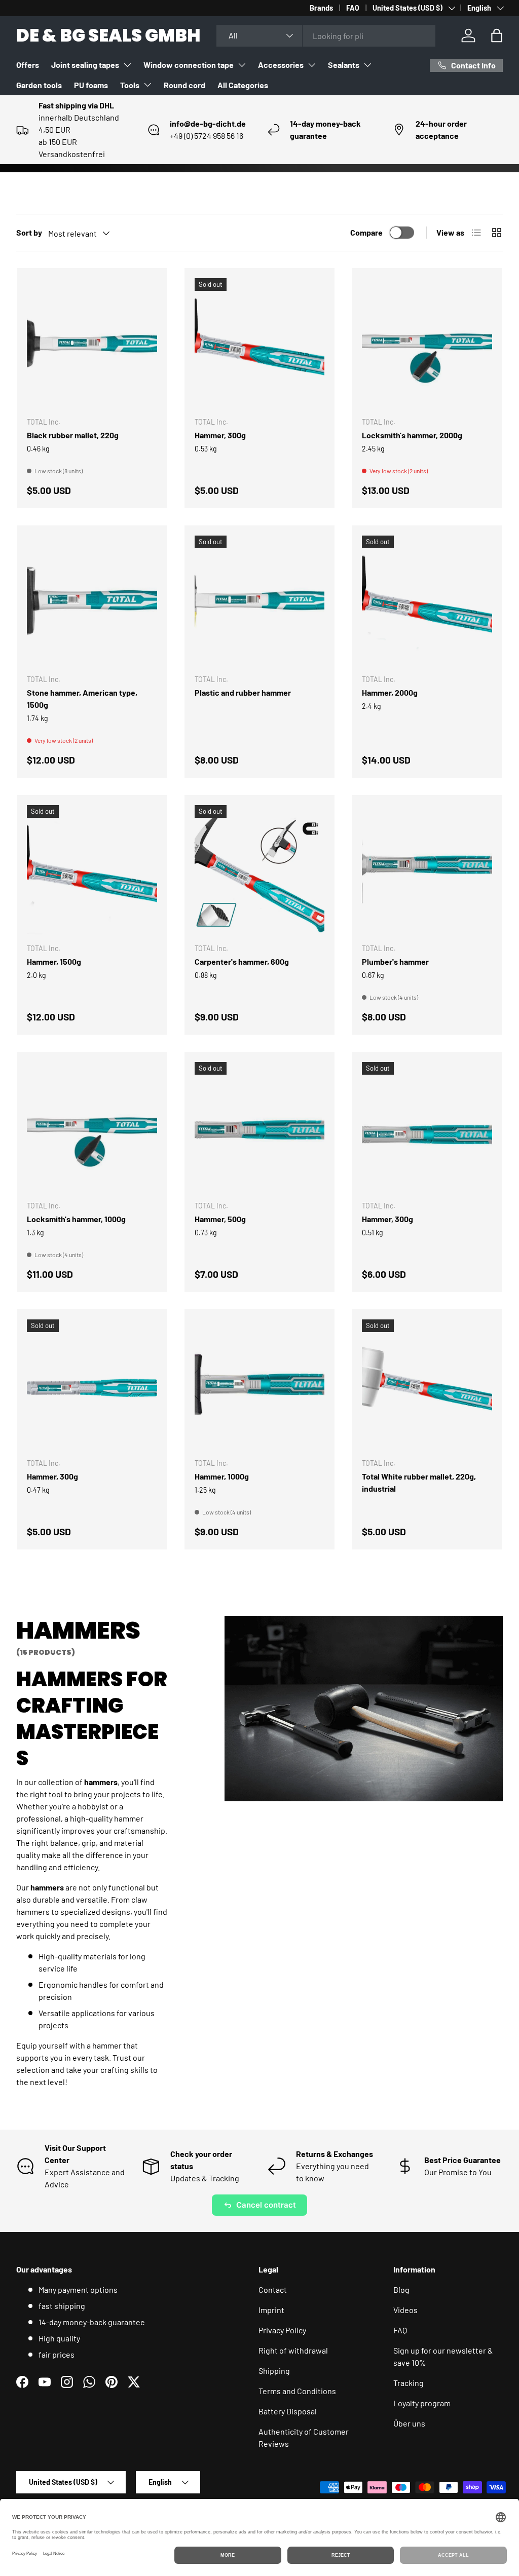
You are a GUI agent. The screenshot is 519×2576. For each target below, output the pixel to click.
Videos (405, 2310)
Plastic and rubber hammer (243, 692)
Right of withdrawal (293, 2350)
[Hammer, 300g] (260, 343)
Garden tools (39, 85)
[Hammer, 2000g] (427, 601)
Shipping (274, 2371)
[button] (497, 35)
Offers (28, 65)
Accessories (281, 65)
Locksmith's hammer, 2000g (412, 435)
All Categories (243, 85)
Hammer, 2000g (390, 692)
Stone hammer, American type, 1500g (82, 698)
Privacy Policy (282, 2330)
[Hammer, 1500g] (92, 870)
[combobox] (326, 36)
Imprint (271, 2310)
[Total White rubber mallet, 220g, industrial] (427, 1385)
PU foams (91, 85)
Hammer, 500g (220, 1219)
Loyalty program (422, 2403)
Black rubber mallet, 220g (73, 435)
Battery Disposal (288, 2411)
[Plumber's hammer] (427, 870)
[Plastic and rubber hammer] (260, 601)
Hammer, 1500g (54, 961)
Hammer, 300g (220, 435)
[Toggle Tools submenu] (147, 85)
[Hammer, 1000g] (260, 1385)
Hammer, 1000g (222, 1476)
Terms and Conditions (297, 2391)
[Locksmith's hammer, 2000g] (427, 343)
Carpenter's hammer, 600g (242, 961)
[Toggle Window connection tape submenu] (242, 65)
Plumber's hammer (395, 961)
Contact (273, 2289)
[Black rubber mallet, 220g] (92, 343)
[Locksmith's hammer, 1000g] (92, 1127)
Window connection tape (189, 65)
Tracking (409, 2383)
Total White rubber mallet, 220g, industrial (419, 1482)
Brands (321, 8)
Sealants (344, 65)
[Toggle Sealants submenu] (367, 65)
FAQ (353, 8)
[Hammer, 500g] (260, 1127)
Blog (401, 2289)
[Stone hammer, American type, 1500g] (92, 601)
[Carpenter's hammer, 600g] (260, 870)
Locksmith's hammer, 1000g (76, 1219)
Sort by (29, 232)
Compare (366, 232)
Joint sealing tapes (85, 65)
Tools (130, 85)
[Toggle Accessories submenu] (312, 65)
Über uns (409, 2423)
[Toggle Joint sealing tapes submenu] (127, 65)
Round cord (184, 85)
